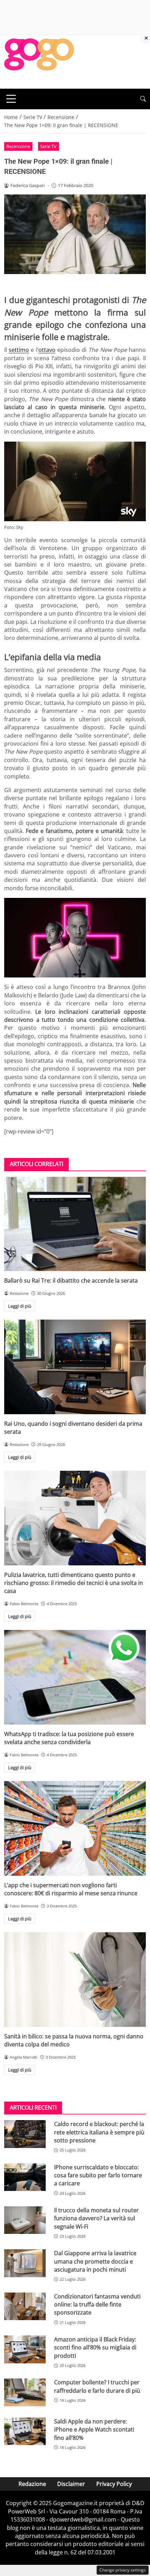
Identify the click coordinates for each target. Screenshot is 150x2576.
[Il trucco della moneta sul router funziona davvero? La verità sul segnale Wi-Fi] (25, 2220)
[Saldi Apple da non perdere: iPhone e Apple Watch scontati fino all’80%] (25, 2431)
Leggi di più (20, 1306)
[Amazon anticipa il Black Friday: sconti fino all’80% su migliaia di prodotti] (25, 2349)
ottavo (47, 350)
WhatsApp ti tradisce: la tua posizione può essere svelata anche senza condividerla (69, 1738)
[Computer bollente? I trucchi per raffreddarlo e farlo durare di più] (25, 2392)
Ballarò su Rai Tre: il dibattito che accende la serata (71, 1280)
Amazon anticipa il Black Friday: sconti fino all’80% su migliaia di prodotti (95, 2348)
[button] (143, 99)
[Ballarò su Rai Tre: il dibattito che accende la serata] (75, 1224)
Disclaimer (71, 2484)
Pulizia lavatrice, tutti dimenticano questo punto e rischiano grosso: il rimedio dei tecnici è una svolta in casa (74, 1583)
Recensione (18, 146)
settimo (19, 350)
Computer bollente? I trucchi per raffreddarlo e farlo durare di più (97, 2386)
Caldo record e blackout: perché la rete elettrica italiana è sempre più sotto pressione (99, 2132)
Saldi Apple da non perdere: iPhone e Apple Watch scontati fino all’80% (94, 2430)
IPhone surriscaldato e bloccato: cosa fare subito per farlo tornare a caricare (98, 2175)
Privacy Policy (114, 2484)
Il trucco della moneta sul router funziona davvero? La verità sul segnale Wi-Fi (96, 2218)
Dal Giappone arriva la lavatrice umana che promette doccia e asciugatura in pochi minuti (95, 2261)
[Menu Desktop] (11, 99)
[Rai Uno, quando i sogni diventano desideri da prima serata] (75, 1367)
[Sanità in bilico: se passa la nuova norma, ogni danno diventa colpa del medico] (75, 1980)
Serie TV (48, 146)
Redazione (32, 2484)
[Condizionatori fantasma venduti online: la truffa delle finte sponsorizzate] (25, 2306)
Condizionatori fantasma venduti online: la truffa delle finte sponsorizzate (97, 2305)
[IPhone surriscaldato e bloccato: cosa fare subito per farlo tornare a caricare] (25, 2177)
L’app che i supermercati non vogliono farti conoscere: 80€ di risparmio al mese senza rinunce (71, 1889)
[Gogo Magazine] (39, 61)
